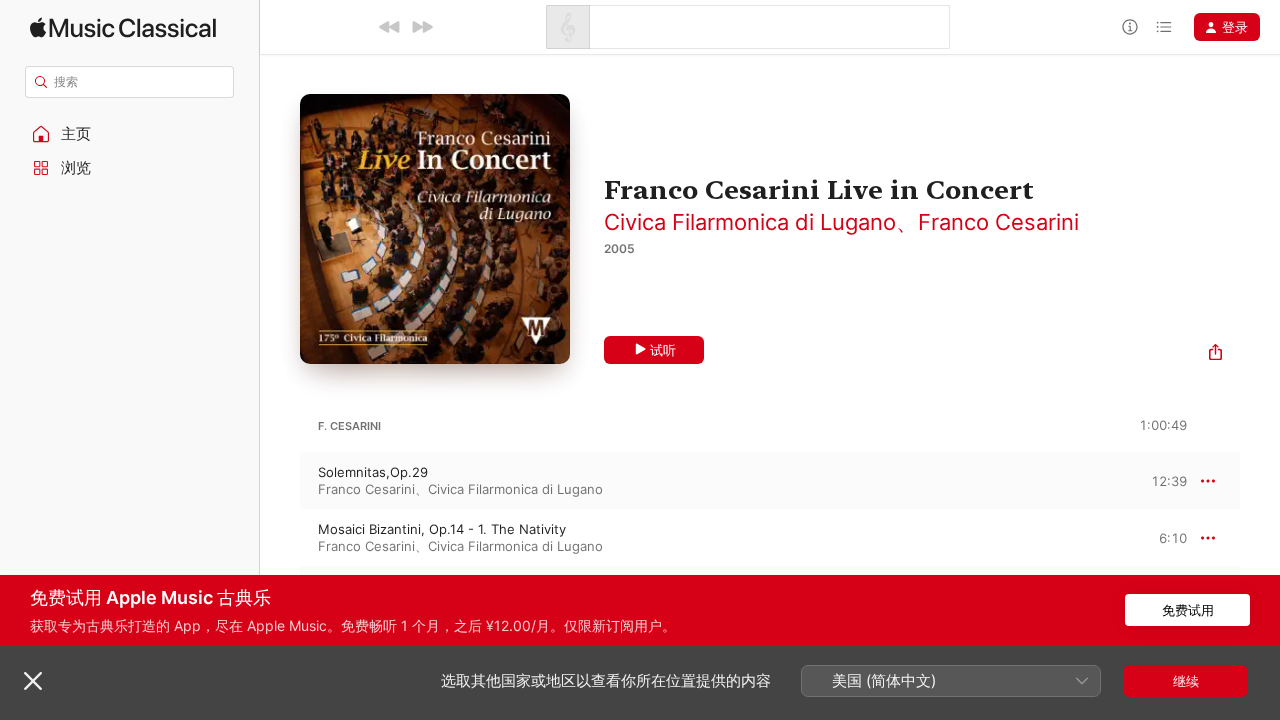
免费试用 (1188, 610)
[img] (123, 27)
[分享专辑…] (1215, 354)
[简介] (1130, 27)
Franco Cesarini (998, 222)
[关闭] (33, 681)
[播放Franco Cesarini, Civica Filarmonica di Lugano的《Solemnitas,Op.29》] (280, 481)
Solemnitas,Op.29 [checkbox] (373, 472)
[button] (130, 134)
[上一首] (390, 27)
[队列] (1164, 27)
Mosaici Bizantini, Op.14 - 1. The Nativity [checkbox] (442, 529)
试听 (663, 350)
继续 (1186, 681)
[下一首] (422, 27)
